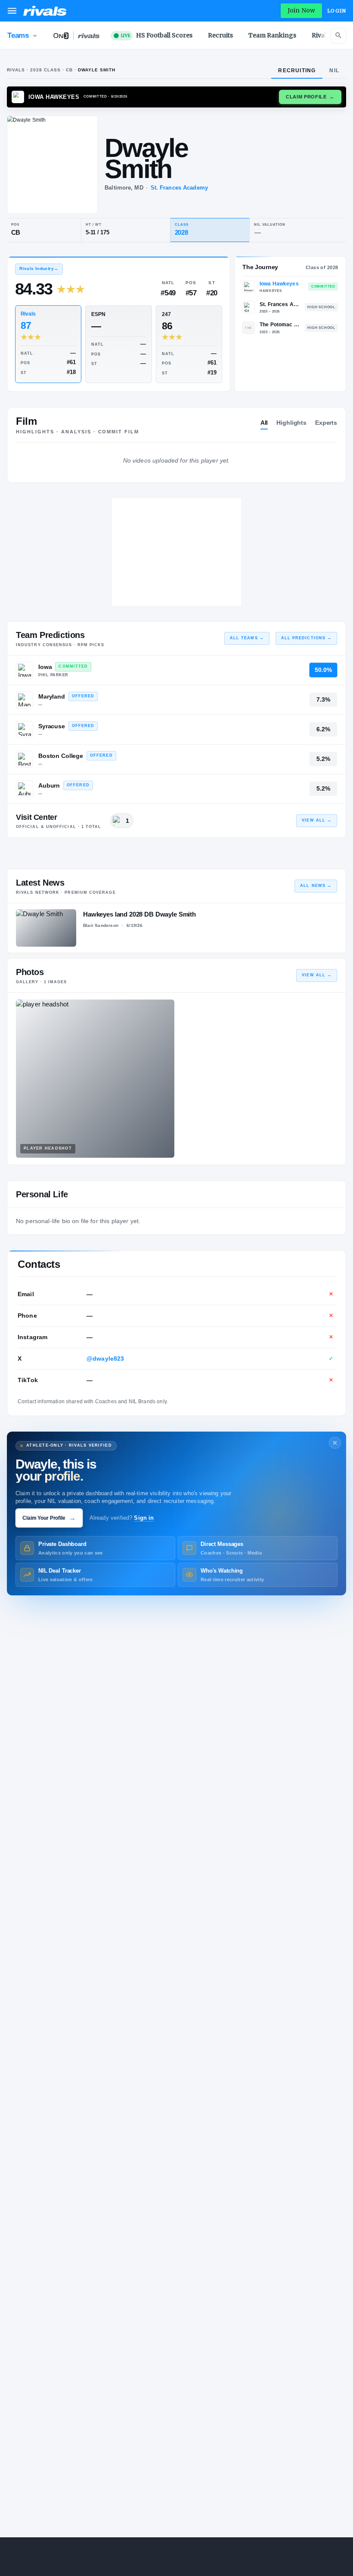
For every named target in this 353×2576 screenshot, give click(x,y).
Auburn (49, 785)
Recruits (220, 35)
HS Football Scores (157, 35)
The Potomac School (280, 325)
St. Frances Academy (179, 188)
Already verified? (122, 1518)
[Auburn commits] (25, 789)
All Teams (247, 638)
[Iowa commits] (25, 670)
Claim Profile (310, 97)
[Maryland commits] (25, 700)
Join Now (301, 10)
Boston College (61, 756)
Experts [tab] (326, 423)
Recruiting (297, 71)
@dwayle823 (105, 1359)
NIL (334, 71)
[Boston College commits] (25, 759)
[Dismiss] (335, 1443)
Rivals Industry (39, 268)
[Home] (45, 11)
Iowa (45, 667)
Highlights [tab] (291, 423)
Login (337, 11)
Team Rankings (272, 35)
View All (317, 820)
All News (316, 886)
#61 (71, 362)
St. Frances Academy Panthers (280, 304)
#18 (71, 372)
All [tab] (264, 423)
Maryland (52, 696)
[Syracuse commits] (25, 730)
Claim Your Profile (49, 1518)
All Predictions (306, 638)
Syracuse (52, 726)
